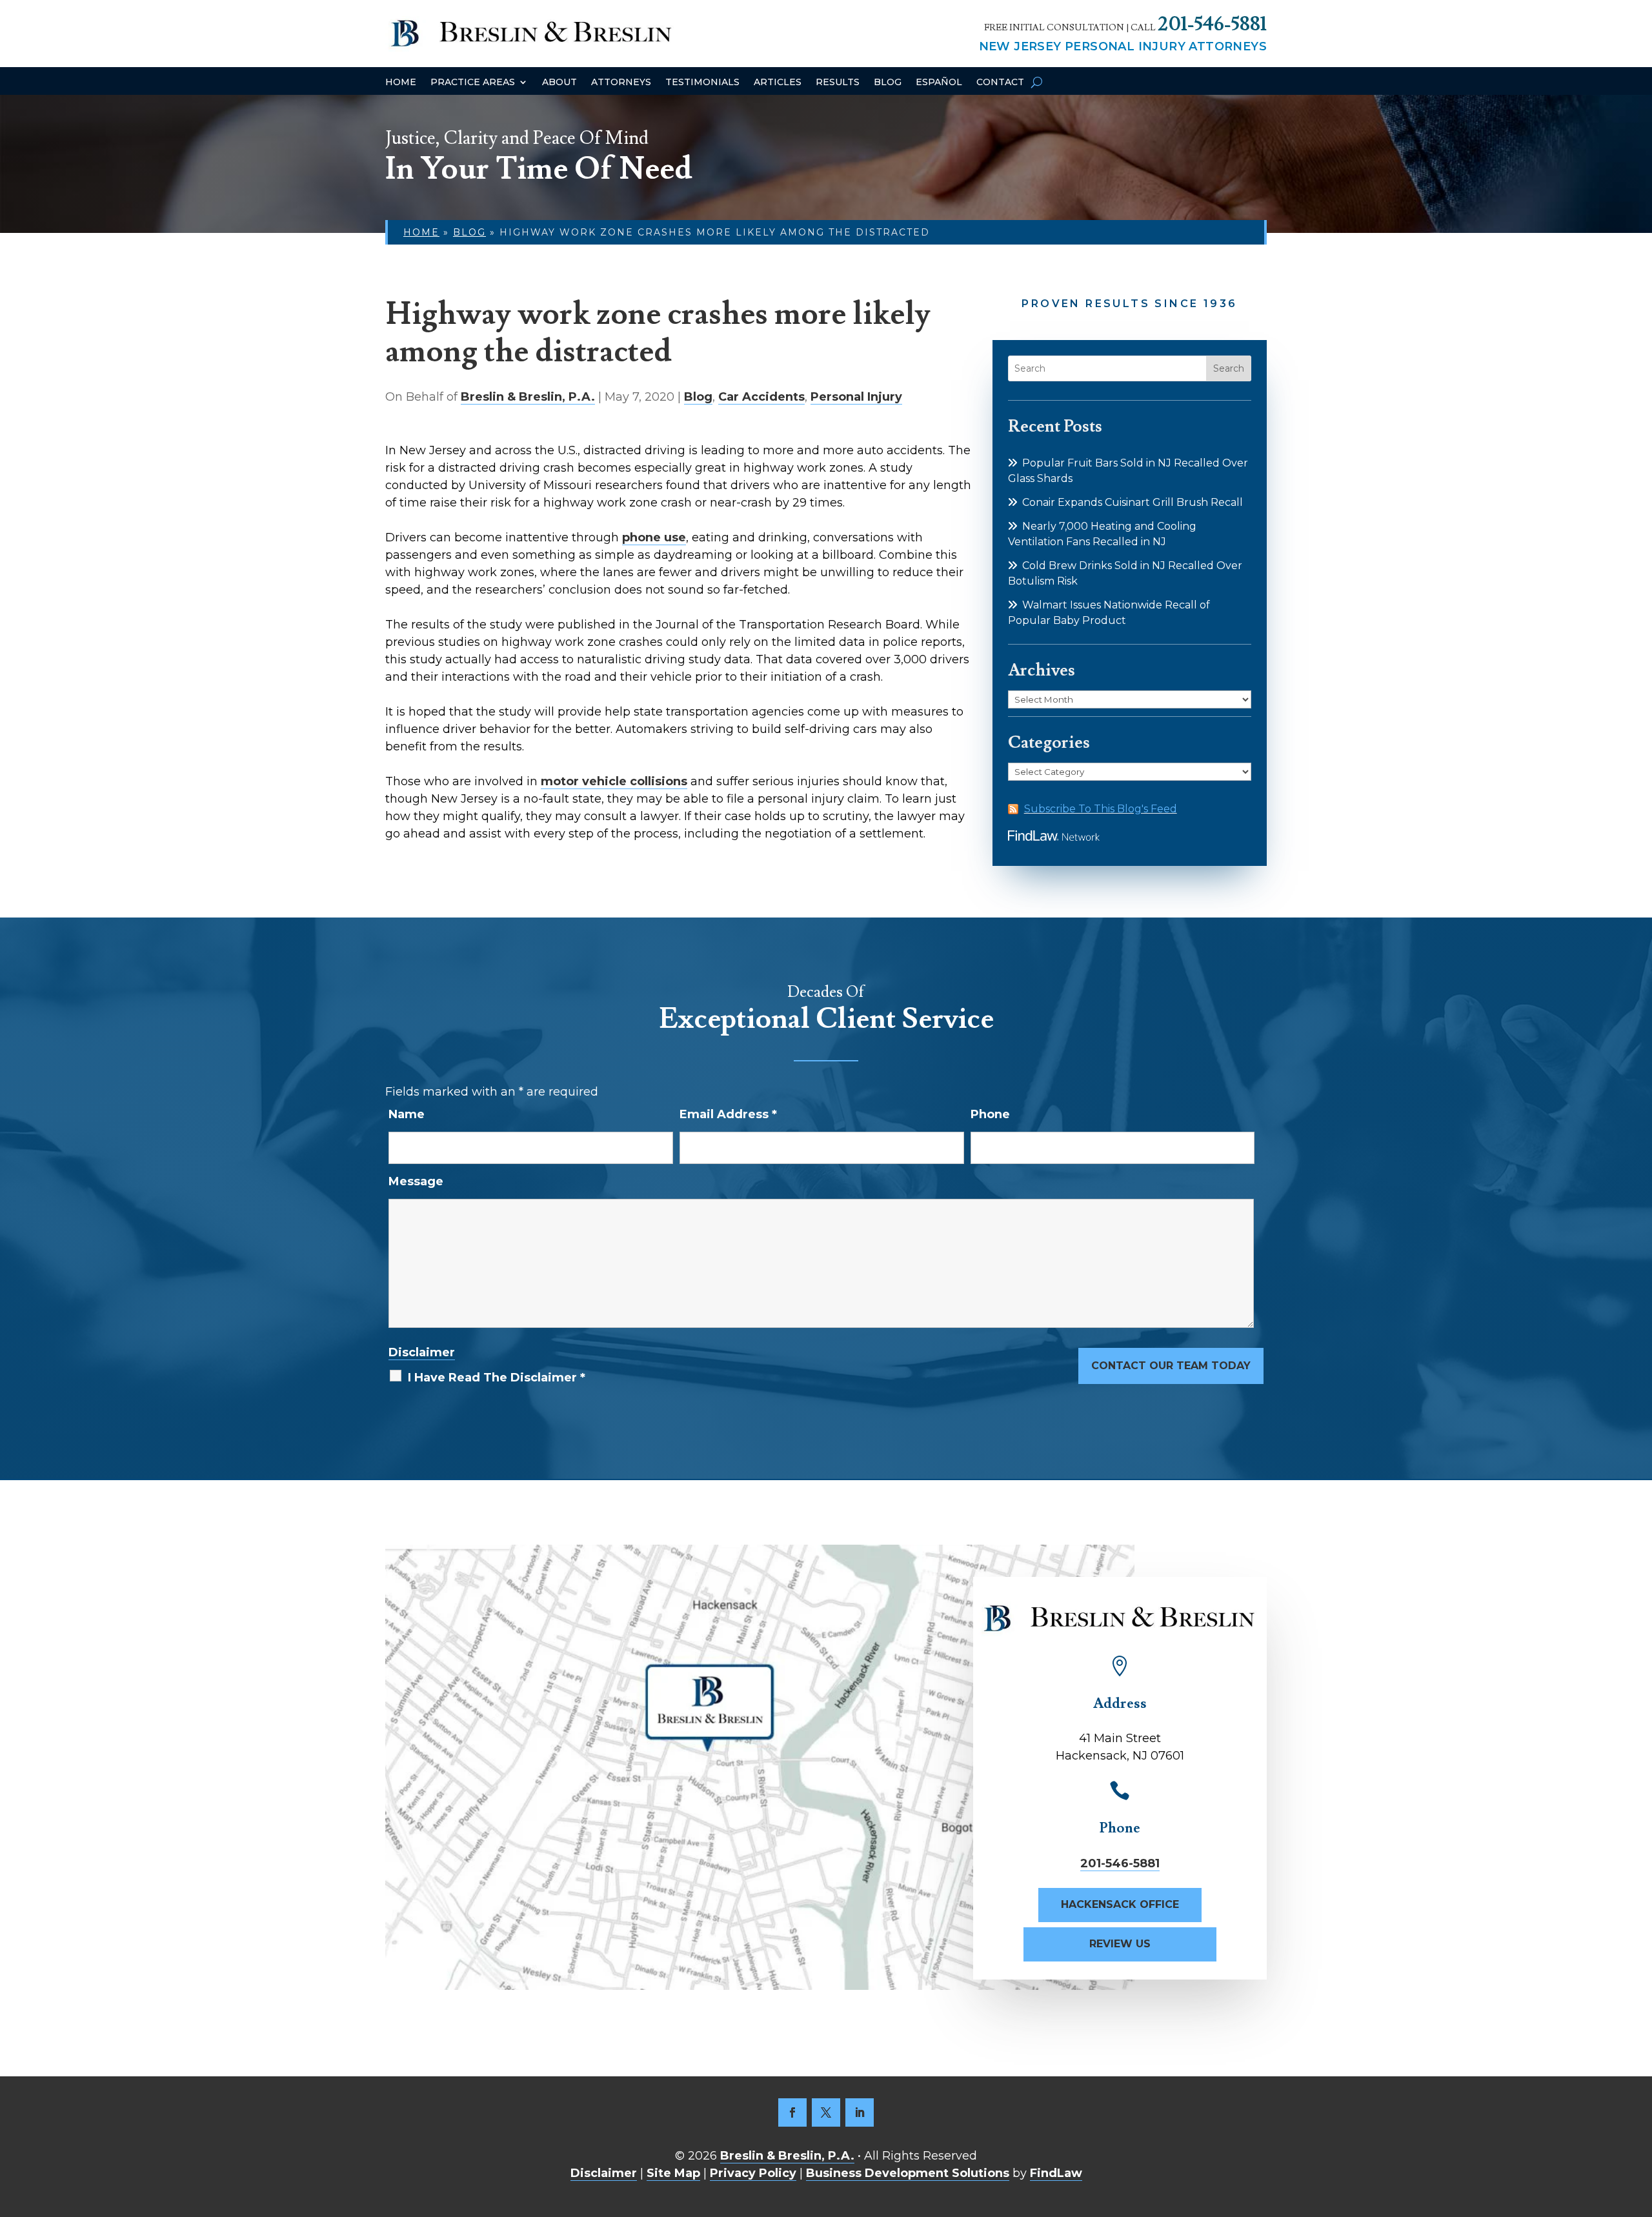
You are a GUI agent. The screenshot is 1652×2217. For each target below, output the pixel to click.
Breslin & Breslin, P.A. (528, 397)
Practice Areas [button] (473, 83)
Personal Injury (856, 397)
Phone (990, 1114)
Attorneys (621, 83)
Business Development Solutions (908, 2173)
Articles (778, 83)
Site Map (673, 2173)
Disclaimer (422, 1352)
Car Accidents (761, 397)
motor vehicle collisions (614, 781)
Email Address (728, 1114)
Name (407, 1114)
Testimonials (702, 83)
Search (1229, 368)
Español (939, 83)
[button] (1639, 2123)
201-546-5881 (1212, 24)
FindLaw (1056, 2173)
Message (416, 1181)
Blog (888, 83)
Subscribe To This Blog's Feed (1101, 809)
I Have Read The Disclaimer (497, 1378)
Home (401, 83)
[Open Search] (1037, 82)
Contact (1000, 83)
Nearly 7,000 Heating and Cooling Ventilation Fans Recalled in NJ (1102, 534)
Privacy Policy (753, 2173)
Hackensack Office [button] (1120, 1904)
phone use (654, 537)
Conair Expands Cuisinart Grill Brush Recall (1133, 502)
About (559, 83)
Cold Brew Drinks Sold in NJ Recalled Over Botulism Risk (1125, 573)
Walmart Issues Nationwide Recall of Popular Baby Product (1109, 613)
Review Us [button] (1120, 1944)
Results (838, 83)
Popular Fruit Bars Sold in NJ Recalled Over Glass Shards (1128, 471)
